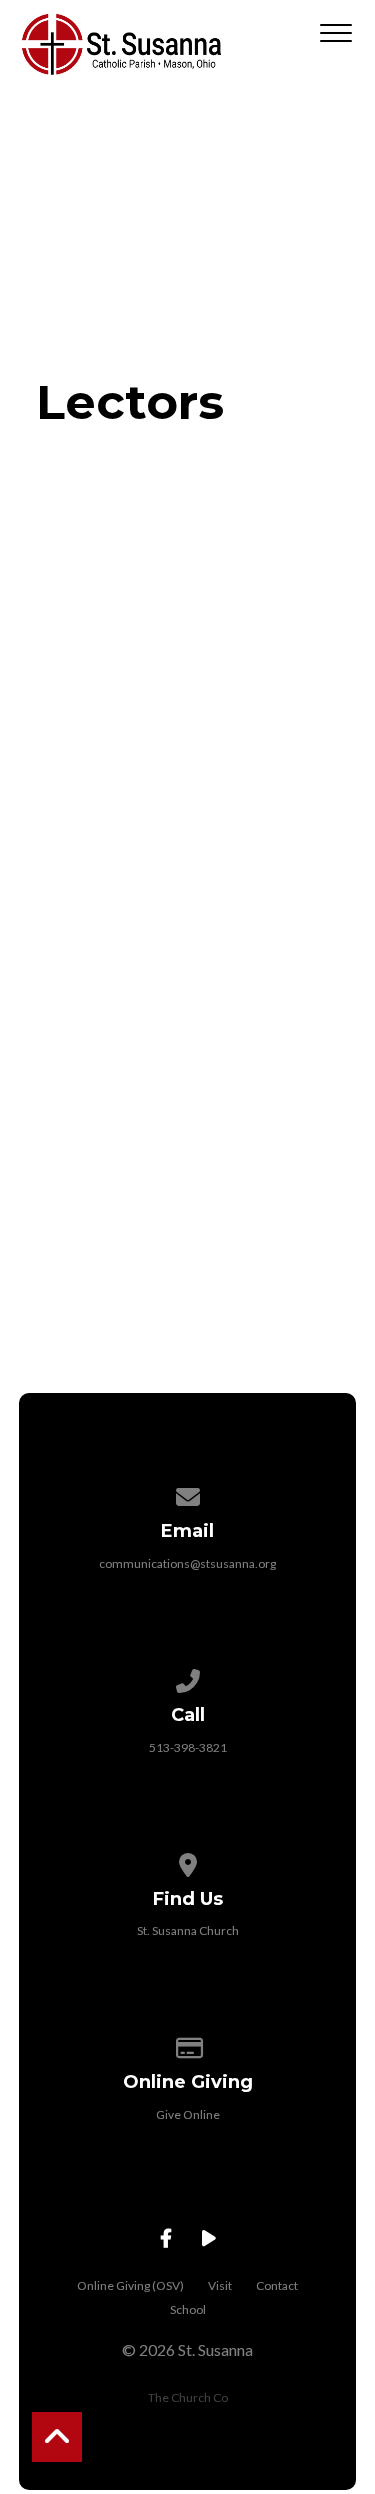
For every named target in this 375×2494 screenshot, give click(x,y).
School (188, 2309)
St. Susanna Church (188, 1930)
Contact (277, 2285)
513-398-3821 (188, 1747)
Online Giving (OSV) (130, 2285)
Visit (220, 2285)
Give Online (188, 2114)
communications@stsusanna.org (187, 1563)
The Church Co (188, 2397)
